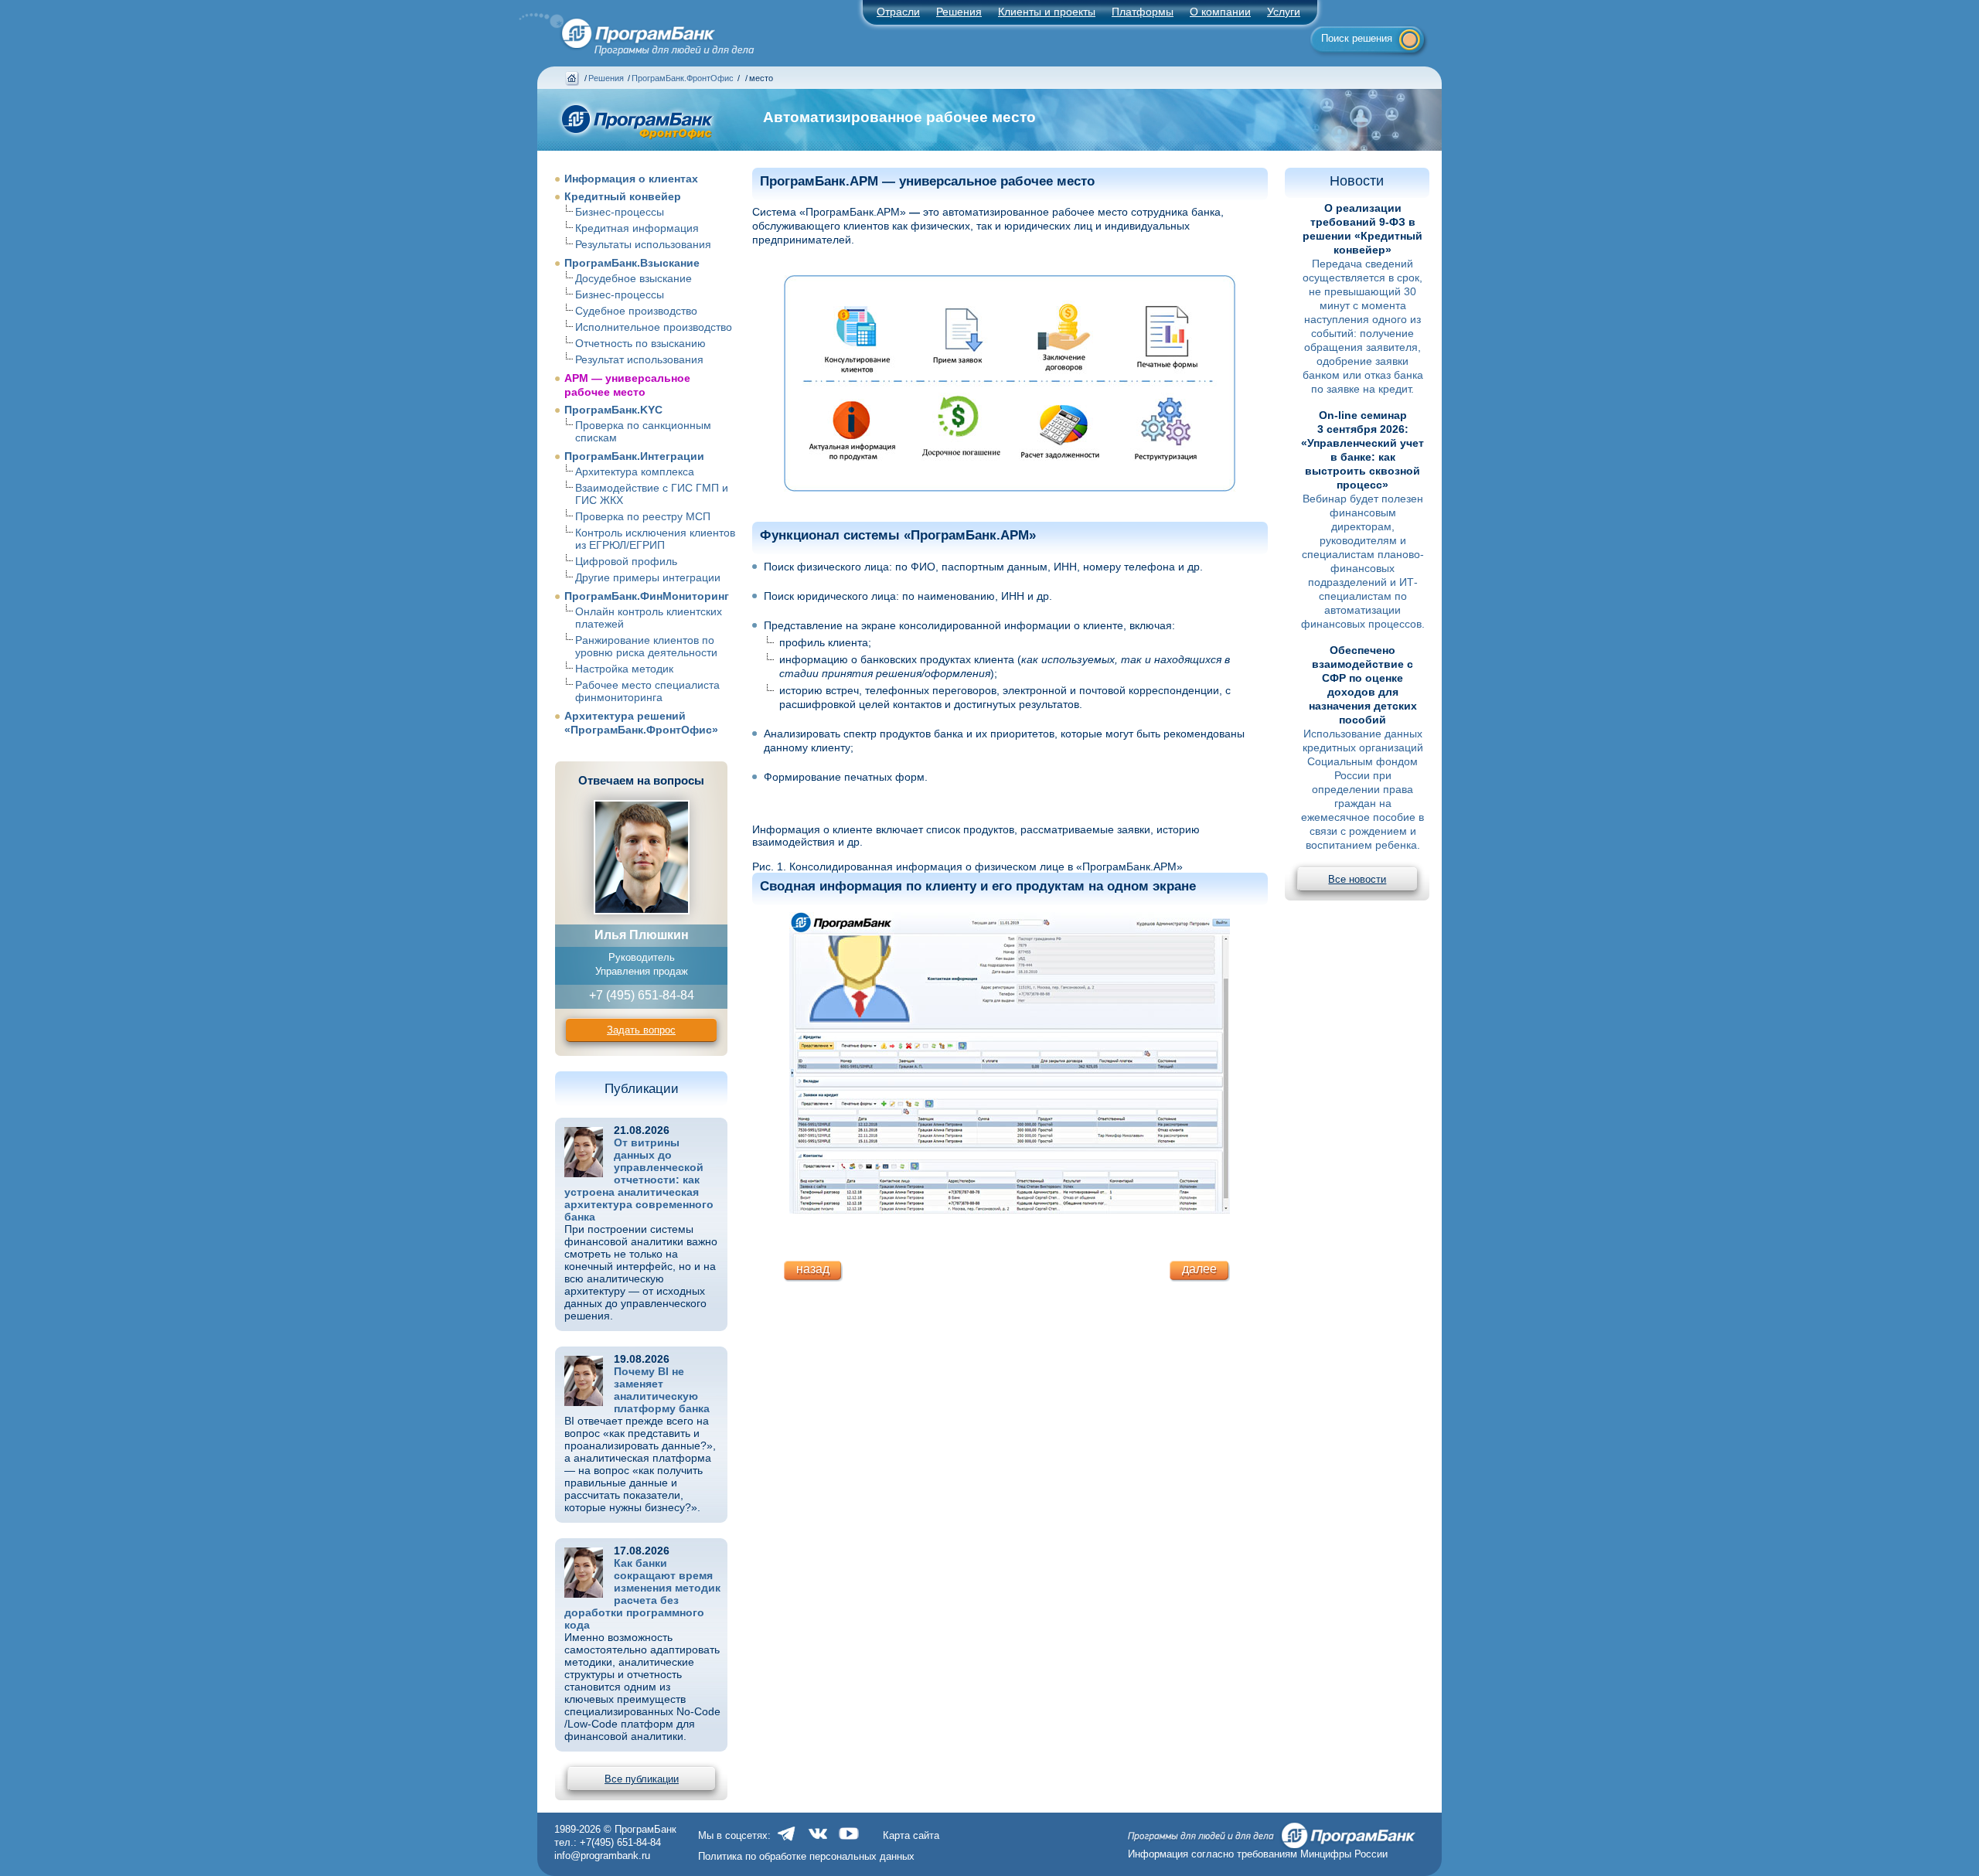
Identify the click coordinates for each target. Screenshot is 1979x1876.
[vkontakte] (818, 1842)
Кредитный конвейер (623, 196)
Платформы (1143, 12)
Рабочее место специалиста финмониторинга (647, 691)
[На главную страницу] (628, 30)
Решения (606, 78)
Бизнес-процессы (620, 212)
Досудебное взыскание (634, 278)
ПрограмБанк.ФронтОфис (683, 78)
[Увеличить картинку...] (1010, 385)
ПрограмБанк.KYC (613, 410)
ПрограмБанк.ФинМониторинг (647, 596)
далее (1199, 1269)
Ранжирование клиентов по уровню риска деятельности (646, 646)
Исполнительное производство (654, 327)
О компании (1220, 12)
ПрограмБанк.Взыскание (632, 263)
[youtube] (849, 1842)
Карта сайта (911, 1835)
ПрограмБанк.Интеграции (634, 456)
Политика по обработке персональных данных (806, 1856)
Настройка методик (624, 669)
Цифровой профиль (626, 561)
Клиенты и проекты (1047, 12)
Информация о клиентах (631, 179)
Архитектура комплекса (635, 472)
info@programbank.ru (602, 1856)
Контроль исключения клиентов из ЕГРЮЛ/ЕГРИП (655, 539)
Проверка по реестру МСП (643, 516)
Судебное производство (636, 311)
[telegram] (787, 1842)
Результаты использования (643, 244)
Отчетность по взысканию (640, 343)
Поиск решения (1357, 38)
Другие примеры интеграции (648, 577)
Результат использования (639, 359)
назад (813, 1269)
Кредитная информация (637, 228)
